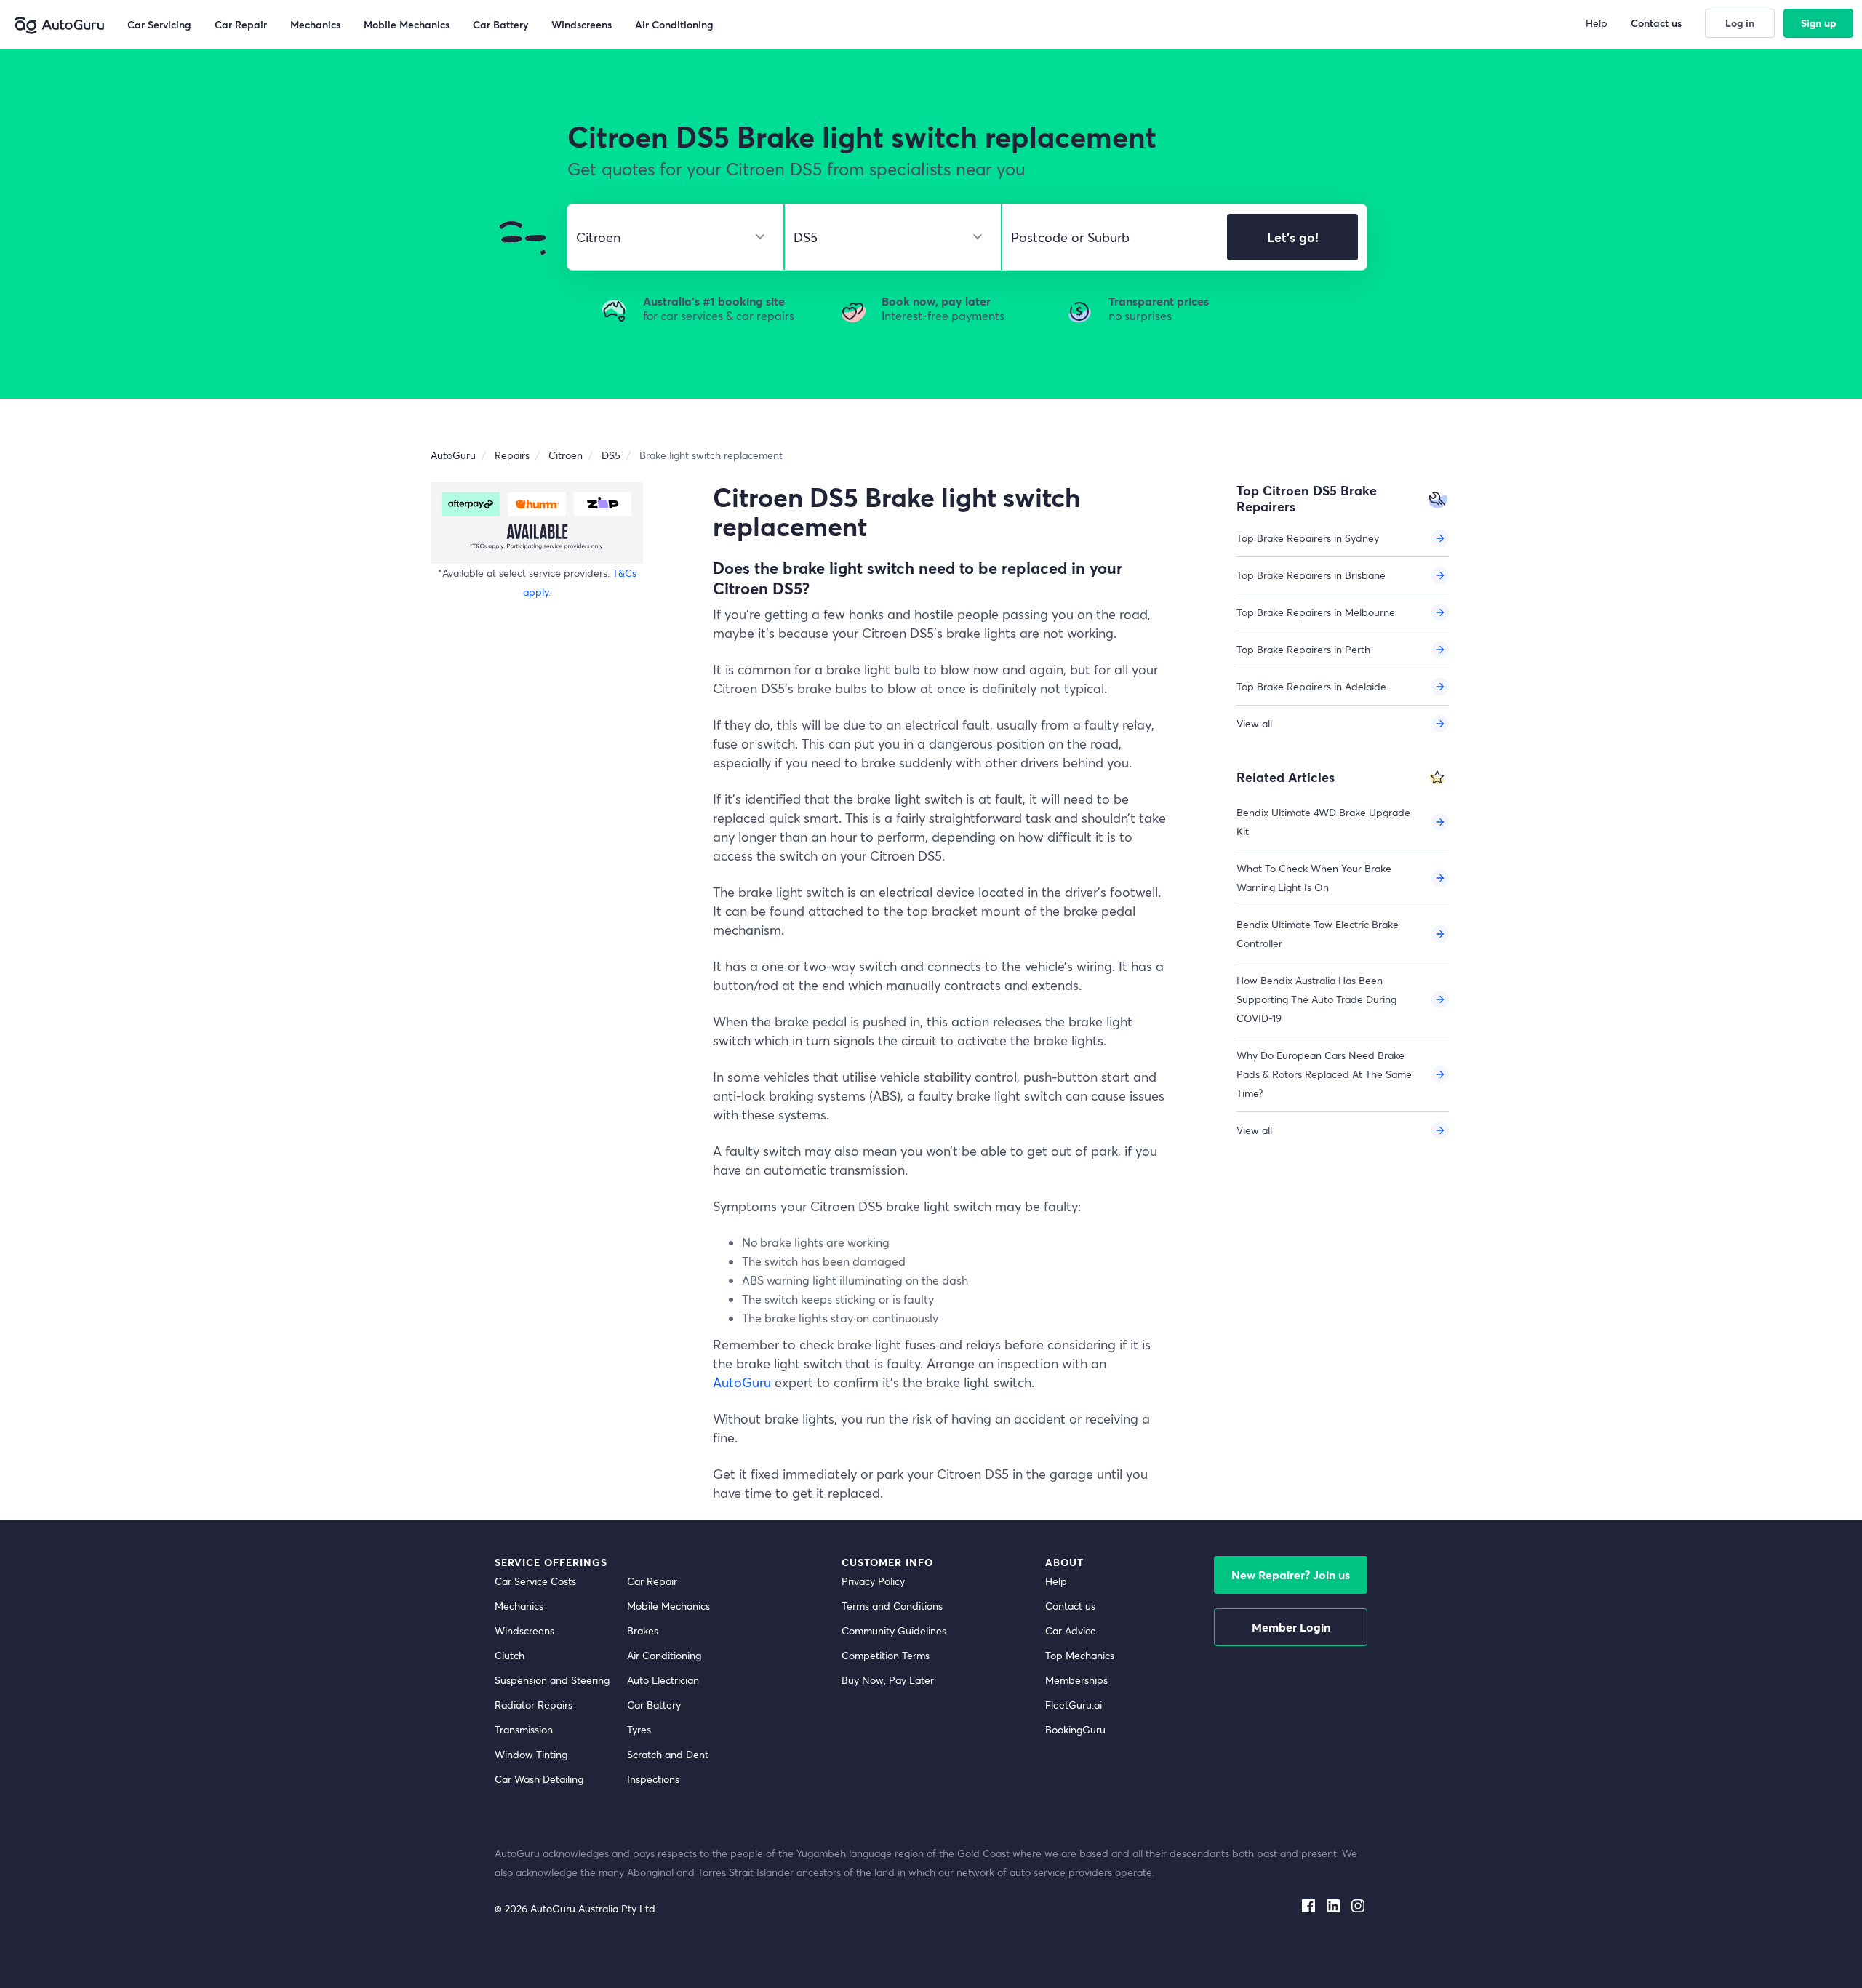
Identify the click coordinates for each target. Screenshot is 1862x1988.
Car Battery (654, 1705)
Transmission (524, 1729)
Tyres (639, 1729)
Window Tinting (531, 1754)
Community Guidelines (894, 1630)
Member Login (1291, 1627)
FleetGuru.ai (1074, 1705)
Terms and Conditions (892, 1606)
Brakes (643, 1630)
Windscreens (524, 1630)
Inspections (653, 1779)
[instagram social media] (1358, 1903)
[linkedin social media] (1333, 1903)
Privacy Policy (873, 1581)
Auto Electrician (663, 1680)
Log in (1740, 23)
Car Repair (652, 1581)
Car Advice (1071, 1630)
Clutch (510, 1655)
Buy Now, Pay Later (888, 1680)
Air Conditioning (664, 1655)
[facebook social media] (1308, 1903)
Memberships (1076, 1680)
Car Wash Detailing (539, 1779)
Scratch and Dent (668, 1754)
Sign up (1819, 23)
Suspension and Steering (552, 1680)
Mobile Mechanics (668, 1606)
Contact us (1070, 1606)
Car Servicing (159, 24)
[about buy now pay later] (537, 523)
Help (1056, 1581)
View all (1254, 723)
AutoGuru (742, 1382)
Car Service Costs (535, 1581)
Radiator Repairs (534, 1705)
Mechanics (519, 1606)
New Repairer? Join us (1291, 1574)
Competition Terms (886, 1655)
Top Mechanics (1080, 1655)
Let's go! (1293, 237)
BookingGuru (1075, 1729)
